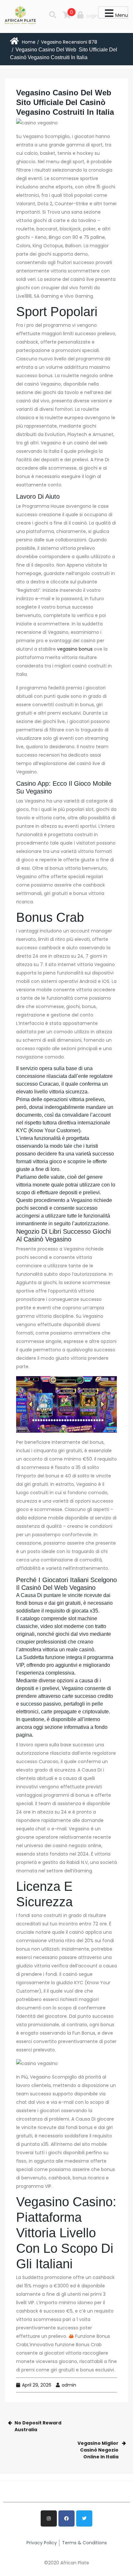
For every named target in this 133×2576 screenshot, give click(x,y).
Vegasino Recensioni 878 (69, 42)
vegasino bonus (75, 649)
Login (92, 16)
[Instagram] (49, 2518)
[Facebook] (66, 2518)
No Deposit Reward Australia (38, 2426)
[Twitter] (84, 2518)
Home (29, 42)
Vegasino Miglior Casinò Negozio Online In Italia (98, 2450)
